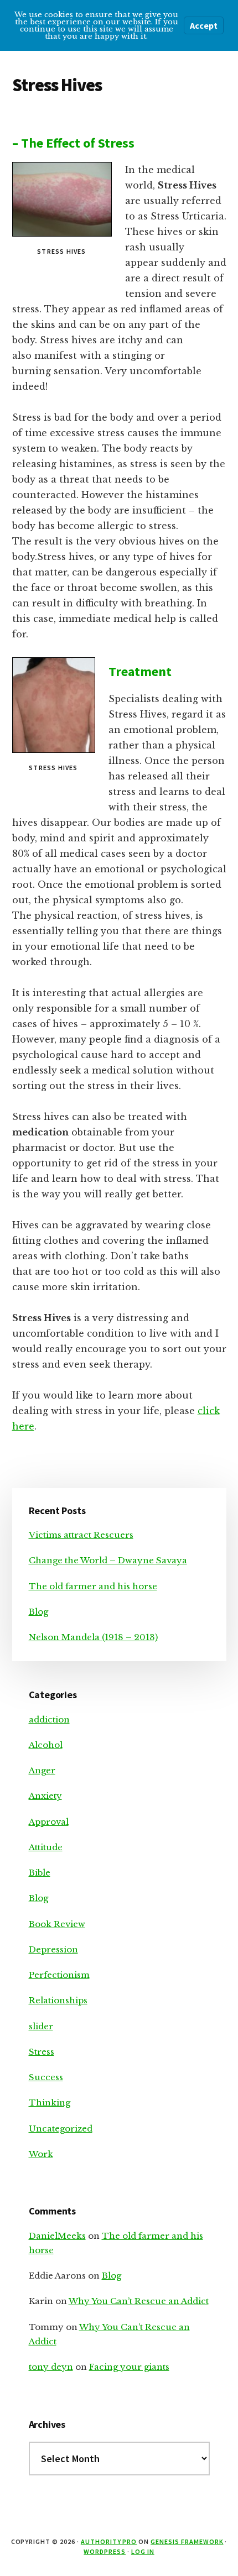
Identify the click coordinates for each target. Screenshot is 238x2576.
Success (46, 2077)
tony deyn (51, 2367)
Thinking (50, 2103)
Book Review (57, 1924)
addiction (49, 1719)
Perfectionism (59, 1975)
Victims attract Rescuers (81, 1535)
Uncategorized (61, 2129)
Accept (204, 25)
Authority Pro (109, 2541)
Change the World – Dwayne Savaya (108, 1560)
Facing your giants (129, 2367)
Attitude (46, 1847)
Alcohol (46, 1745)
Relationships (58, 2000)
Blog (38, 1612)
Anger (42, 1770)
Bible (40, 1873)
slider (41, 2026)
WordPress (105, 2551)
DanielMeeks (57, 2236)
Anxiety (45, 1796)
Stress (42, 2052)
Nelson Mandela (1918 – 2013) (93, 1637)
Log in (143, 2551)
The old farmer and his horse (93, 1586)
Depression (53, 1949)
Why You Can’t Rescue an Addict (139, 2301)
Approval (49, 1822)
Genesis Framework (187, 2541)
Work (41, 2154)
